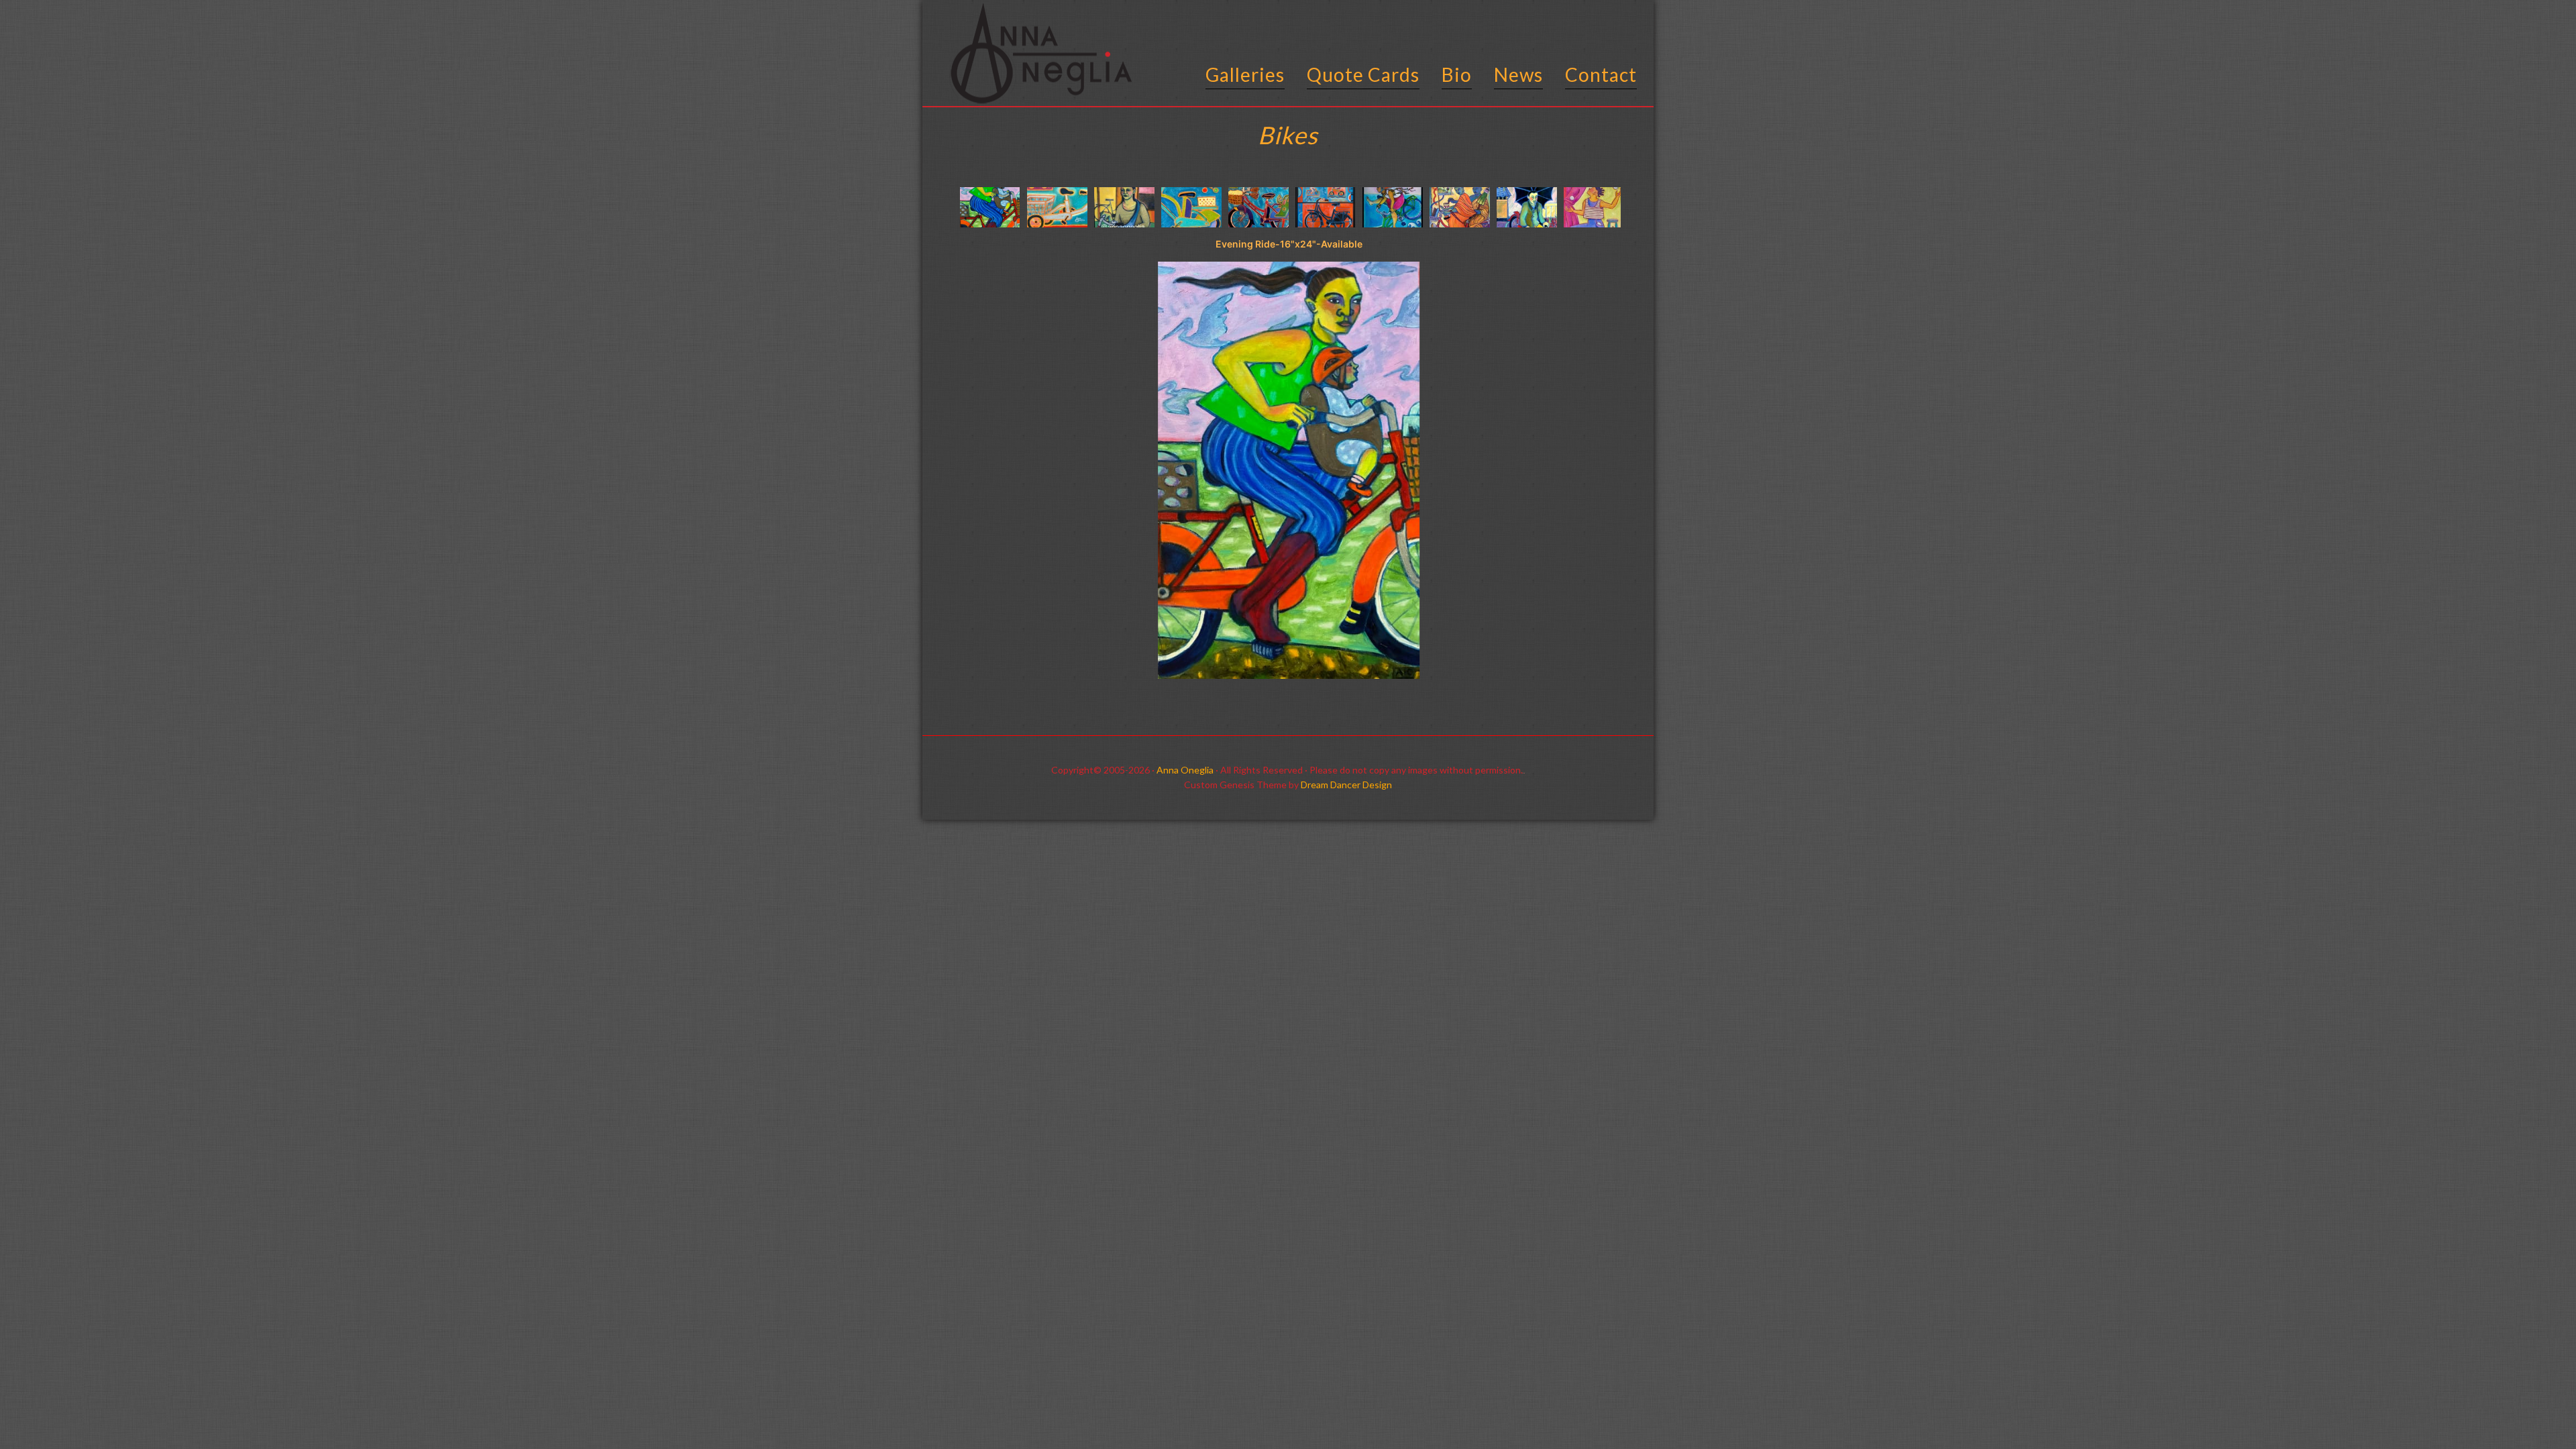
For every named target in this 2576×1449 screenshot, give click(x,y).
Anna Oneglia (1185, 770)
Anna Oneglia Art (1036, 56)
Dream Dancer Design (1346, 785)
